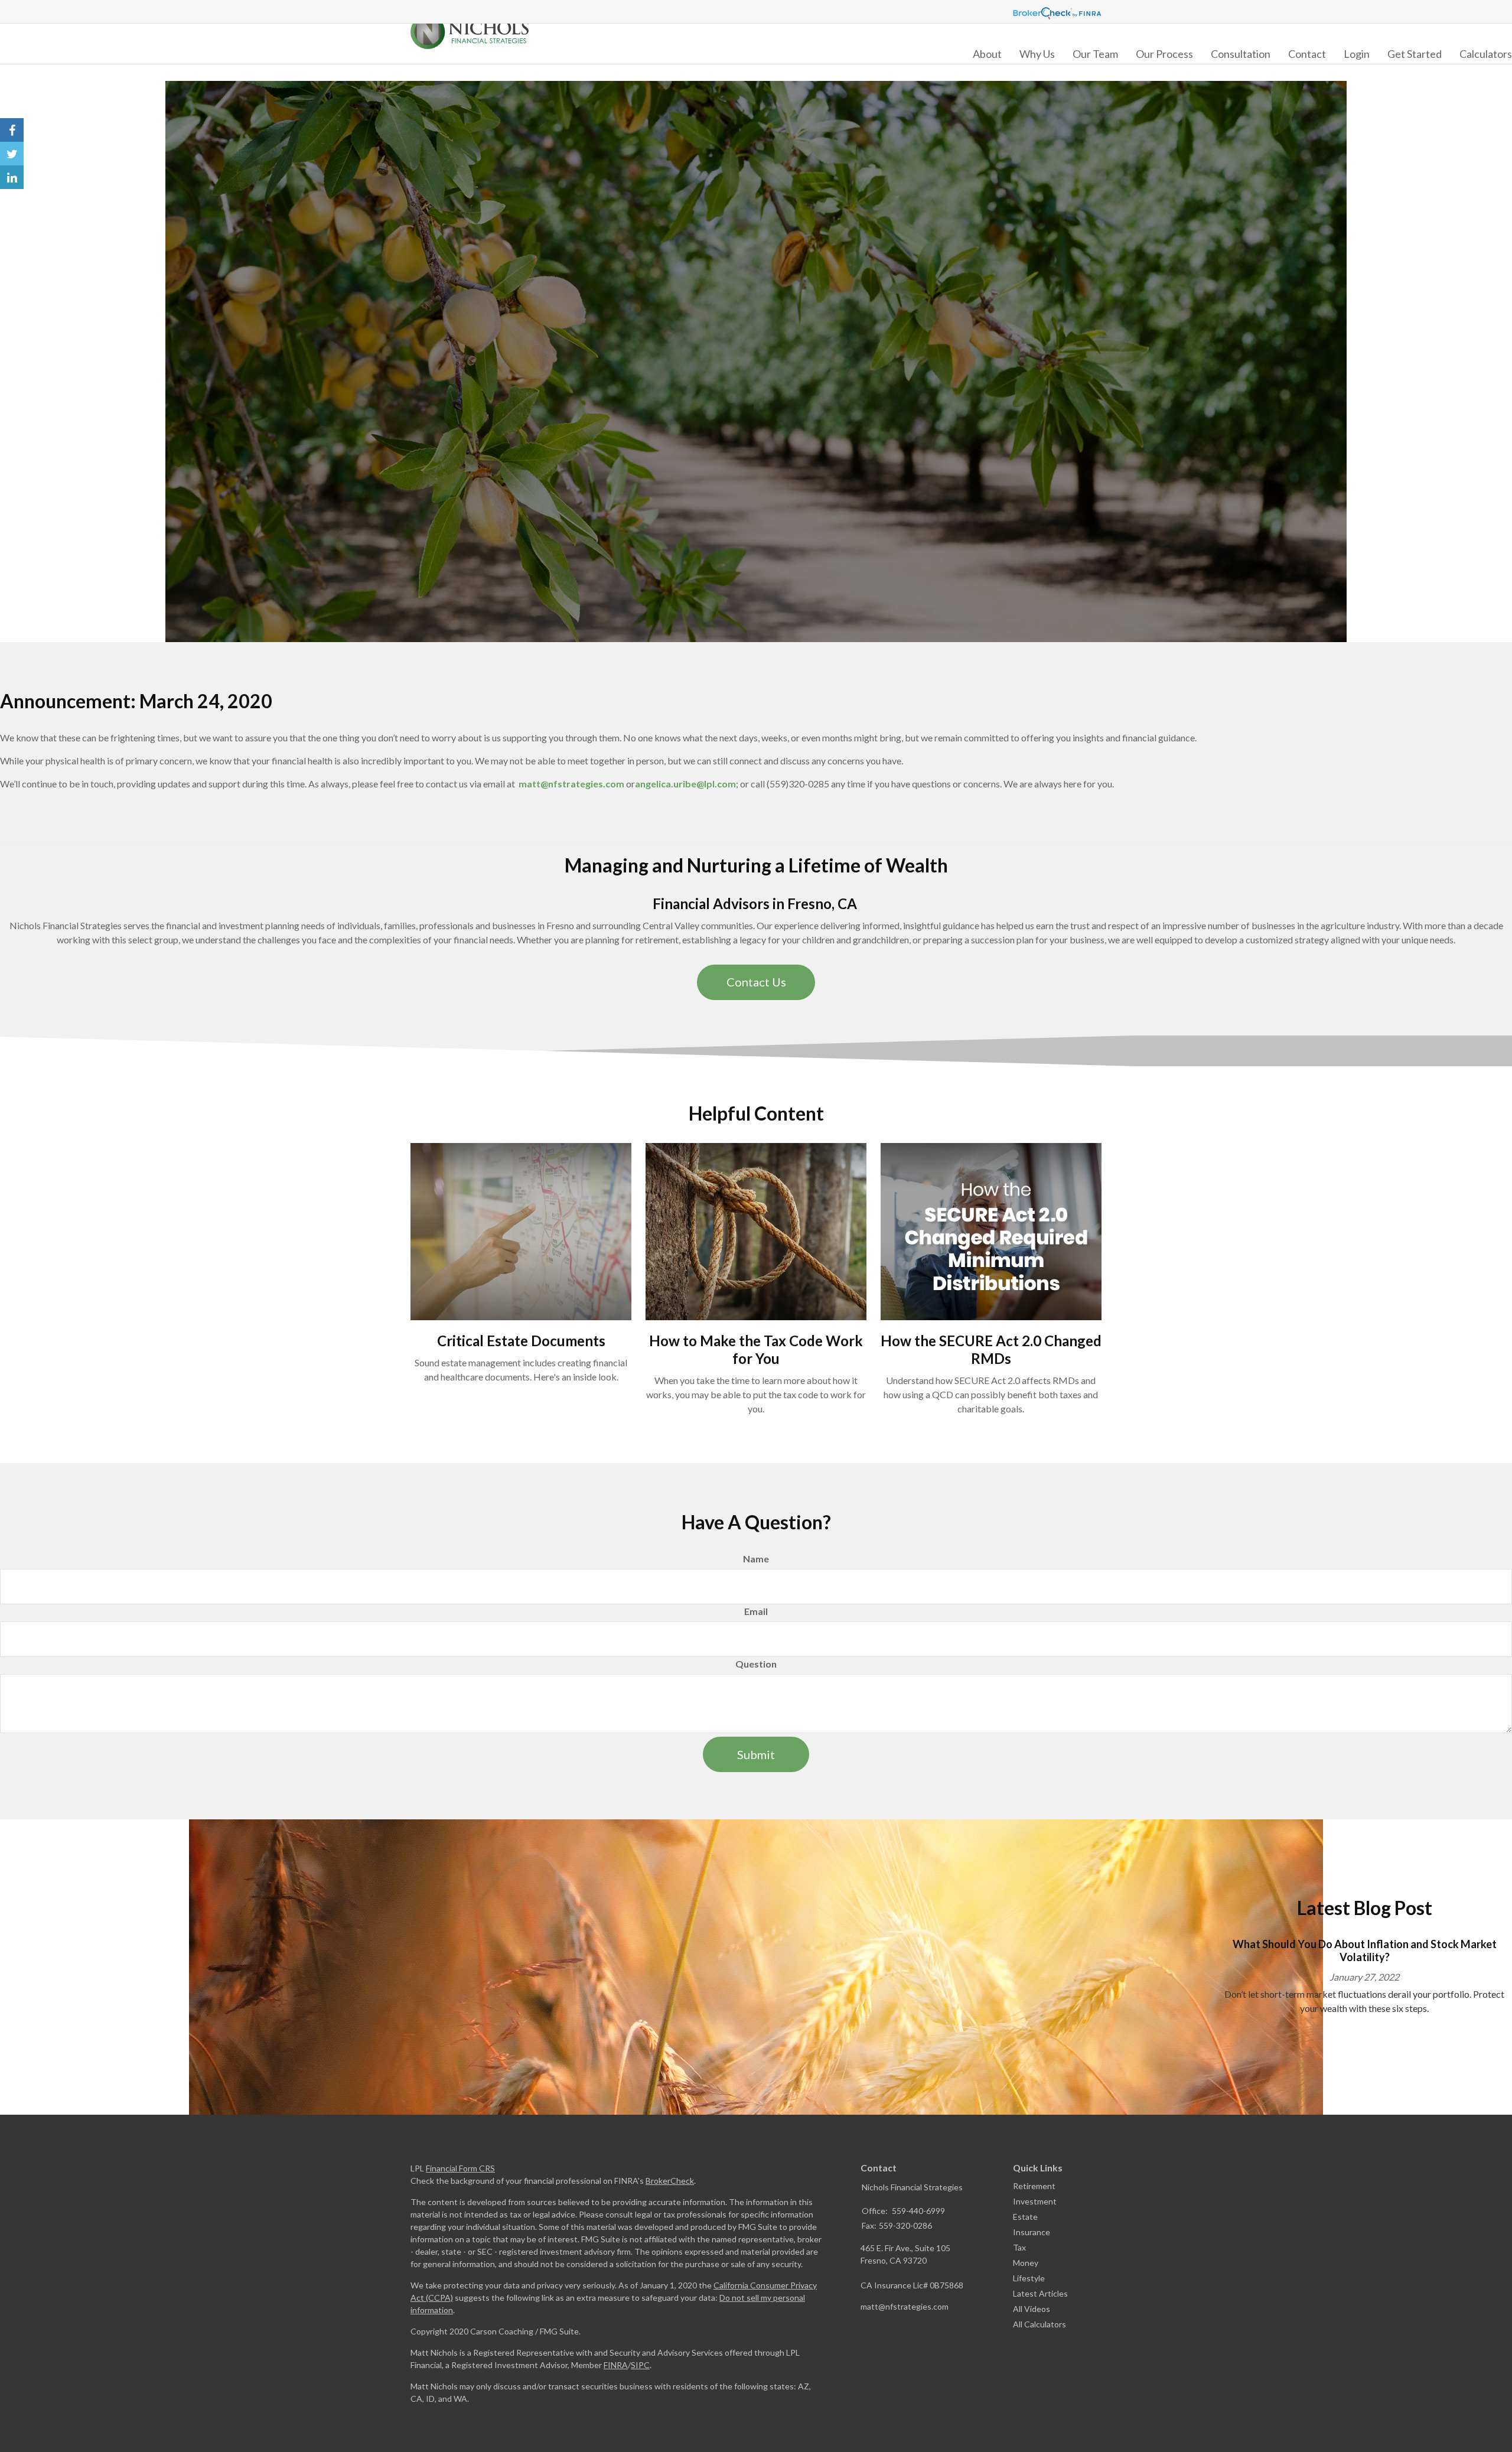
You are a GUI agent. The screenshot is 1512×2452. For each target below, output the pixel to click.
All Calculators (1039, 2324)
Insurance (1032, 2232)
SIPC (640, 2365)
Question (756, 1664)
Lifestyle (1029, 2278)
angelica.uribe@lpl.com (685, 784)
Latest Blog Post (1365, 1908)
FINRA (616, 2365)
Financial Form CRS (460, 2168)
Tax (1019, 2247)
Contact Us (756, 982)
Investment (1035, 2201)
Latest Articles (1040, 2293)
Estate (1025, 2217)
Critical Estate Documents (521, 1341)
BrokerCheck (670, 2181)
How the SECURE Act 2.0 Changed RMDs (991, 1349)
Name (756, 1559)
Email (756, 1611)
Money (1026, 2263)
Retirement (1034, 2186)
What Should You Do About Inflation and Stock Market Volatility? (1365, 1951)
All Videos (1032, 2309)
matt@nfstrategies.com (571, 784)
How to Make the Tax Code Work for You (756, 1349)
